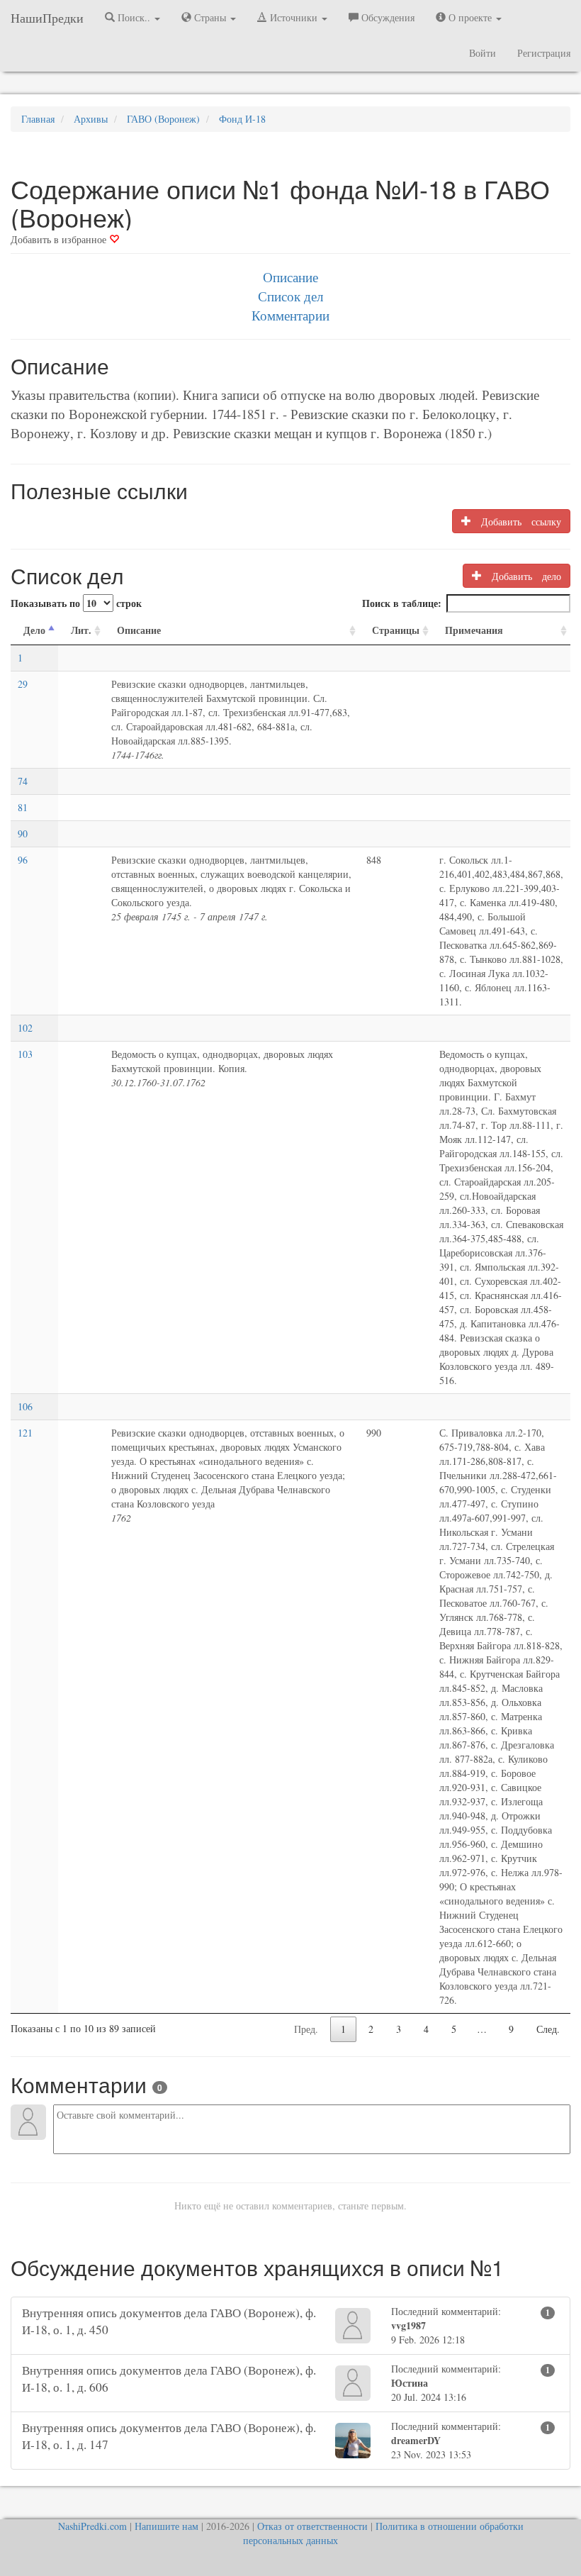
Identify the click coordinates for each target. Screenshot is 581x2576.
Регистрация (544, 53)
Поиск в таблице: (402, 603)
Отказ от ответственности (312, 2526)
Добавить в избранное (60, 239)
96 (23, 860)
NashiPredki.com (92, 2526)
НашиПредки (47, 18)
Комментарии (290, 315)
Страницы (396, 630)
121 (25, 1433)
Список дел (290, 296)
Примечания (474, 630)
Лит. (81, 630)
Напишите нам (167, 2526)
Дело (34, 630)
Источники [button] (294, 17)
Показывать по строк (76, 603)
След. (548, 2029)
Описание (290, 277)
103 (25, 1054)
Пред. (306, 2029)
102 (25, 1028)
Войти (483, 53)
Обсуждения (387, 17)
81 (23, 807)
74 (23, 781)
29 (23, 684)
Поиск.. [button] (134, 17)
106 (25, 1406)
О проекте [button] (470, 17)
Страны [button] (210, 17)
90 (23, 833)
